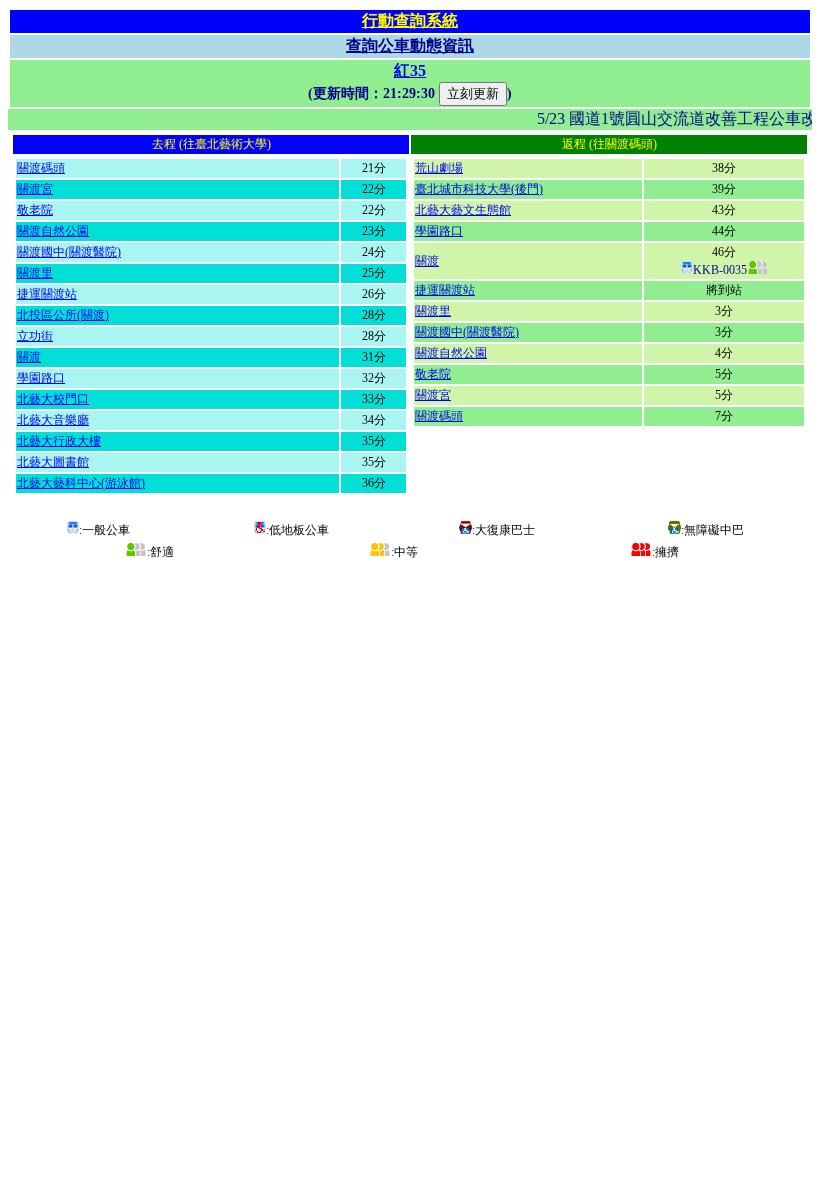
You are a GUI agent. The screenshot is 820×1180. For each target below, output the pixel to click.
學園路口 (41, 378)
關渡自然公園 (53, 231)
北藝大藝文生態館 (463, 210)
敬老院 (35, 210)
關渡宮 (35, 189)
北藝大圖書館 (53, 462)
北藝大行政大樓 (59, 441)
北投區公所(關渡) (63, 315)
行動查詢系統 (410, 20)
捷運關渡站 (47, 294)
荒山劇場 (439, 168)
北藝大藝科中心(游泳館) (81, 483)
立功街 (35, 336)
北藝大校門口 (53, 399)
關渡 (29, 357)
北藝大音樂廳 (53, 420)
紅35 (410, 70)
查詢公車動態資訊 (410, 45)
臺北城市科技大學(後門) (479, 189)
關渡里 (35, 273)
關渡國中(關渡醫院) (69, 252)
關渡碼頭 (41, 168)
